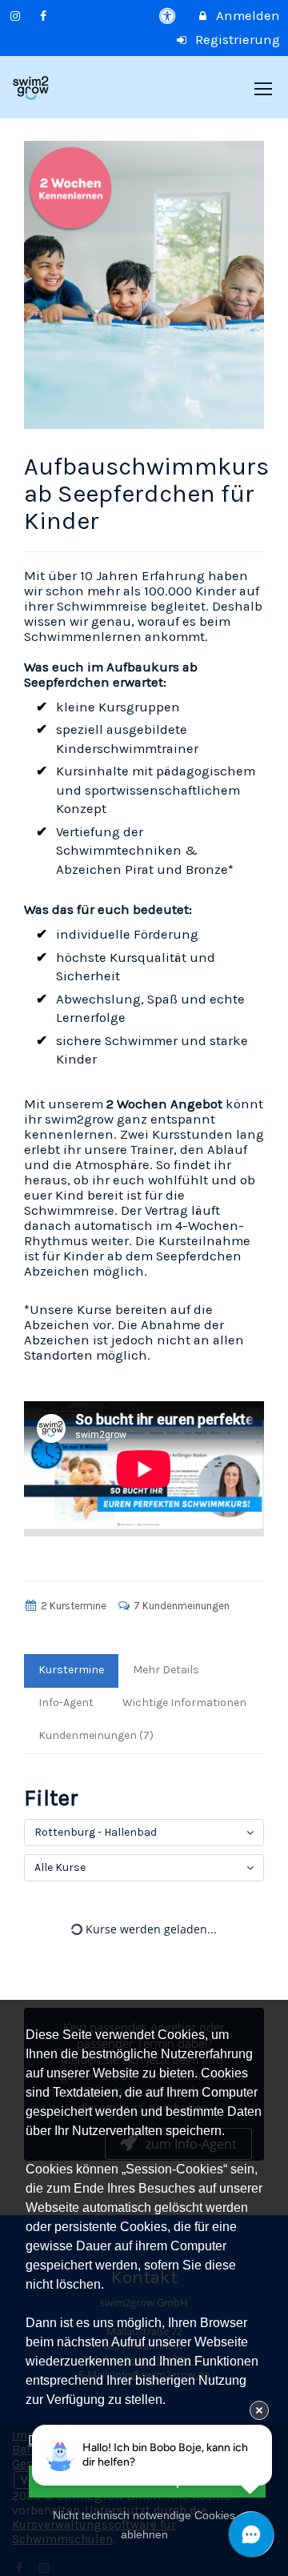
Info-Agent (66, 1703)
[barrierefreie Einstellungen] (169, 16)
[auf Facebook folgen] (46, 16)
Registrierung (236, 40)
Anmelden (246, 16)
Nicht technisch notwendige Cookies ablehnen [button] (144, 2525)
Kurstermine (71, 1670)
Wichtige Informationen (184, 1703)
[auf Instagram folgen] (17, 16)
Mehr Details (166, 1670)
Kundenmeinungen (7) (96, 1735)
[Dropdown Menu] (263, 89)
